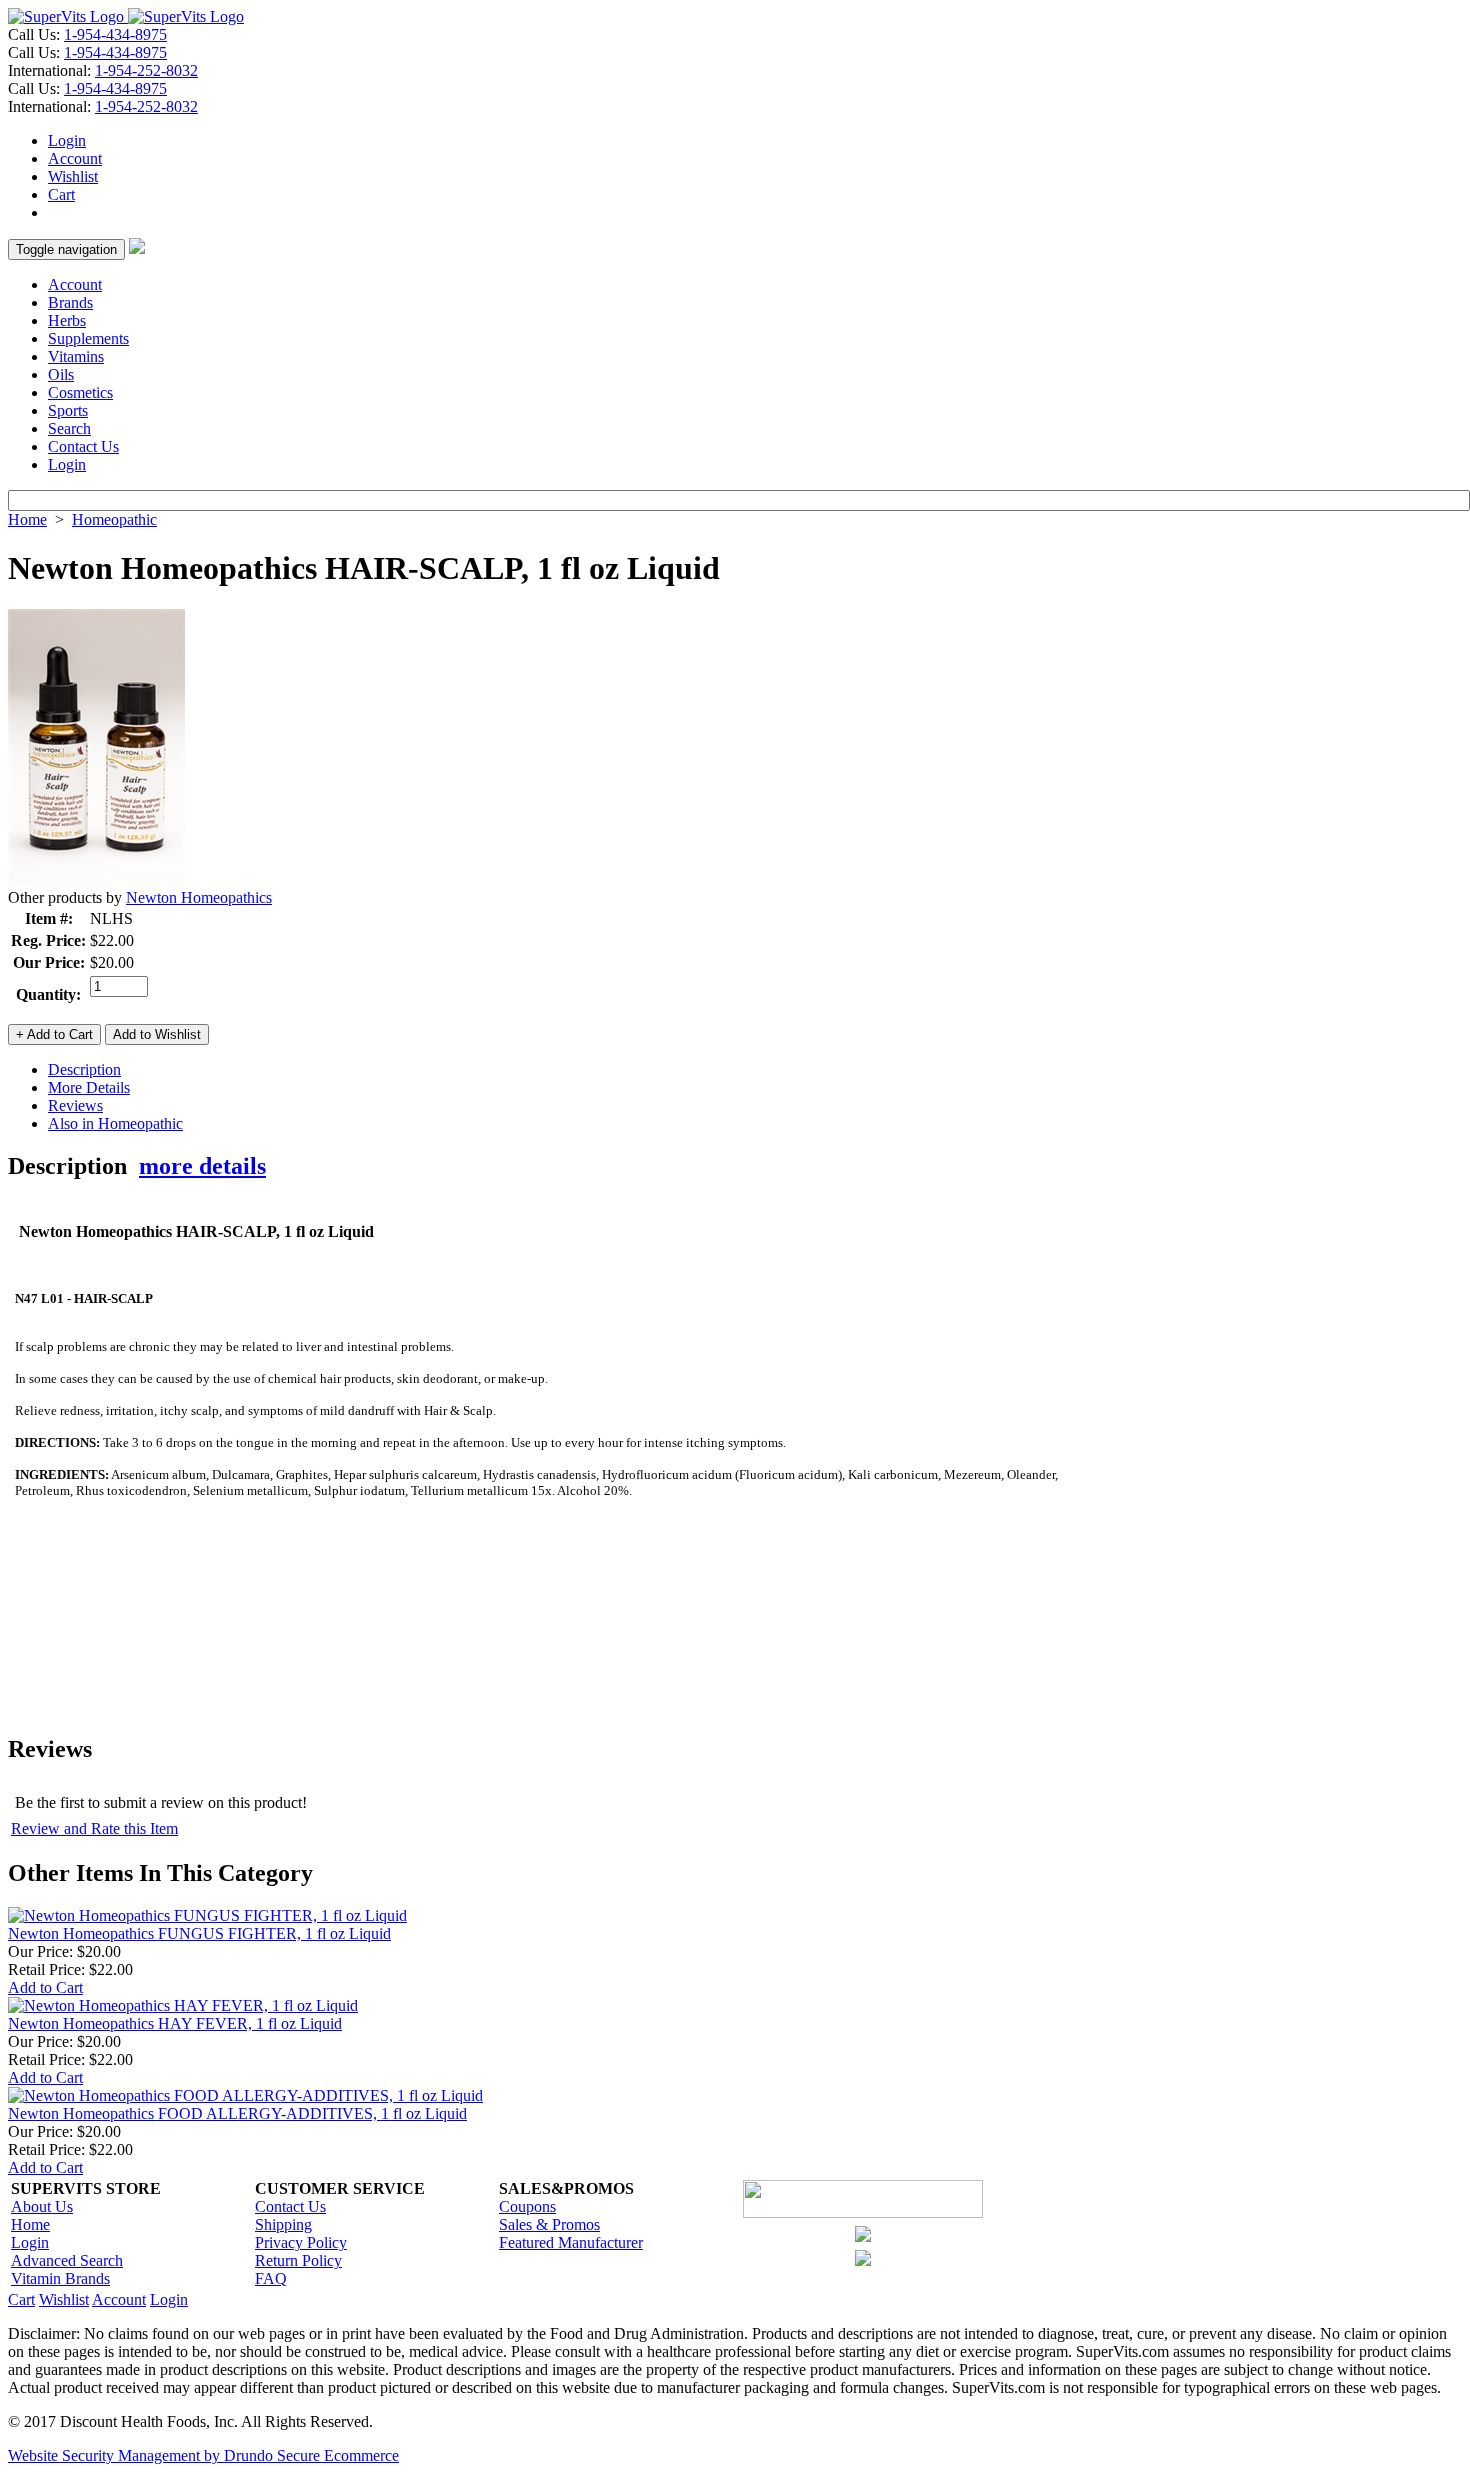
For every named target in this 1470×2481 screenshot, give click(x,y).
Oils (61, 374)
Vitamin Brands (60, 2278)
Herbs (67, 320)
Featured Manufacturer (571, 2242)
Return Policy (298, 2260)
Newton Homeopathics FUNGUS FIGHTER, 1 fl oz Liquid (199, 1933)
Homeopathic (114, 519)
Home (27, 519)
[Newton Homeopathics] (97, 883)
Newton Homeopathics (199, 897)
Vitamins (76, 356)
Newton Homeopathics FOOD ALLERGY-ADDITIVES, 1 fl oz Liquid (237, 2113)
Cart (61, 194)
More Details (89, 1087)
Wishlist (73, 176)
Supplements (88, 338)
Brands (70, 302)
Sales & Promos (549, 2224)
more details (202, 1166)
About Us (42, 2206)
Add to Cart (45, 1987)
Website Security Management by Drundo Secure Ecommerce (203, 2455)
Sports (68, 410)
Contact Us (83, 446)
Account (75, 158)
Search (69, 428)
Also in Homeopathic (115, 1123)
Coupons (527, 2206)
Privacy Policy (301, 2242)
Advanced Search (67, 2260)
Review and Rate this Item (94, 1828)
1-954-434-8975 (115, 34)
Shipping (283, 2224)
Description (84, 1069)
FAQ (271, 2278)
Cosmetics (80, 392)
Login (67, 140)
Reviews (75, 1105)
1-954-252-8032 (146, 70)
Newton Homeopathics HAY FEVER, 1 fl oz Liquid (175, 2023)
